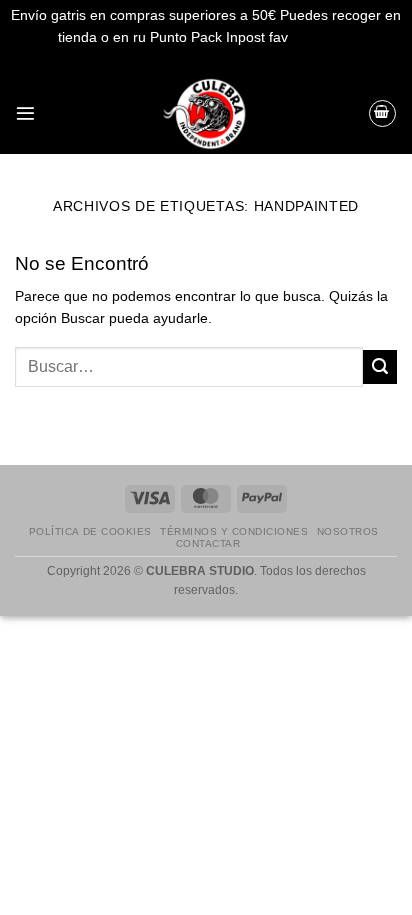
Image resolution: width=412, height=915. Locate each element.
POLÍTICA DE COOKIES (90, 531)
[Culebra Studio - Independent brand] (206, 114)
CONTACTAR (208, 543)
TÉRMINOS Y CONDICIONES (234, 531)
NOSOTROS (348, 531)
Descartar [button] (323, 37)
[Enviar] (380, 367)
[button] (25, 113)
